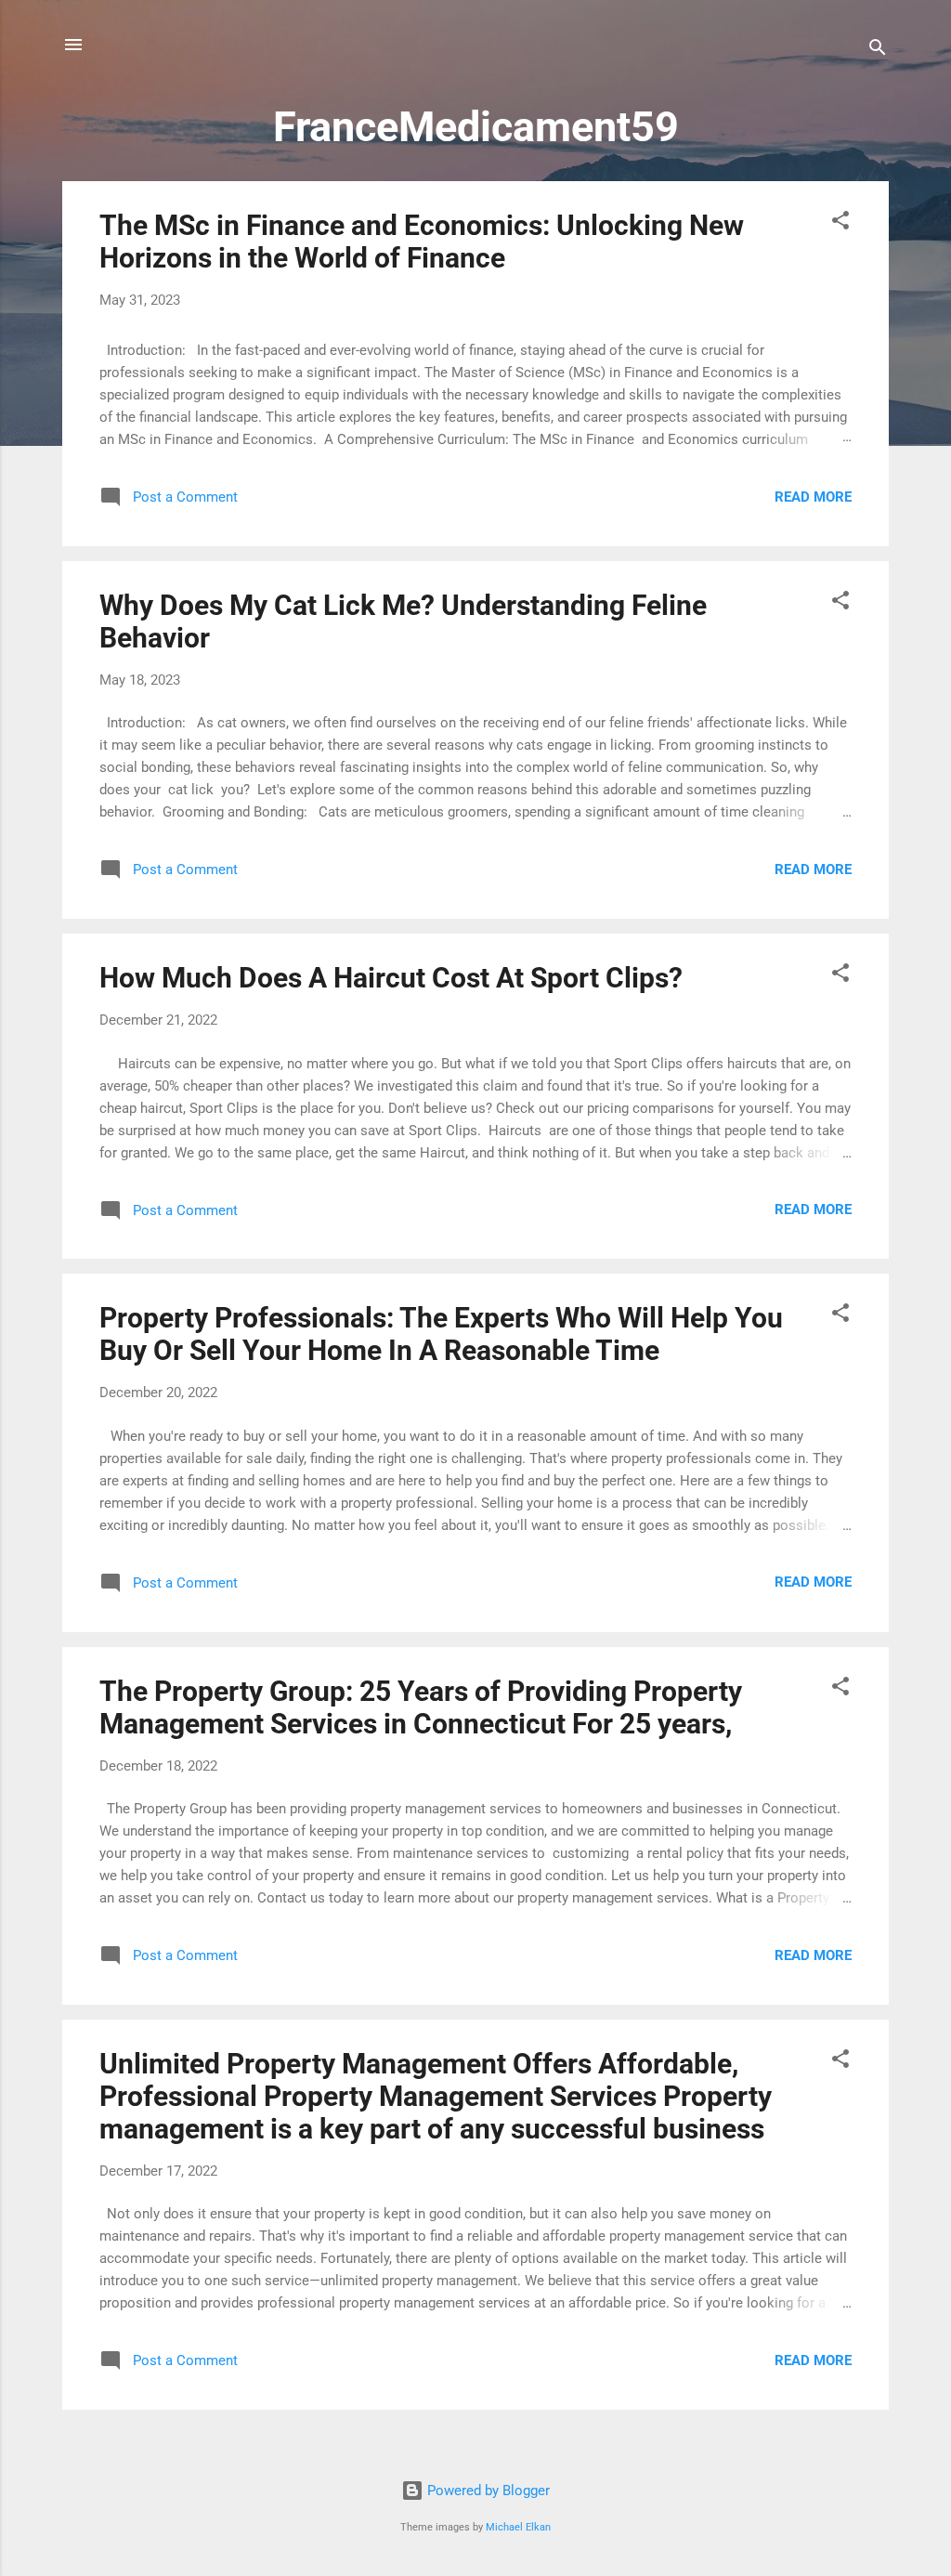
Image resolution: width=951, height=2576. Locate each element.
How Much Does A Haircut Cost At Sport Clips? (391, 978)
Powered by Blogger (487, 2491)
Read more (813, 497)
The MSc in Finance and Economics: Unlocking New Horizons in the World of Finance (422, 242)
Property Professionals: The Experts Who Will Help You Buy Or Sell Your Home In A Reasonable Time (441, 1334)
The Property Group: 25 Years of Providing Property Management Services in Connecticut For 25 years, (421, 1707)
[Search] (878, 51)
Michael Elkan (518, 2527)
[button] (840, 223)
